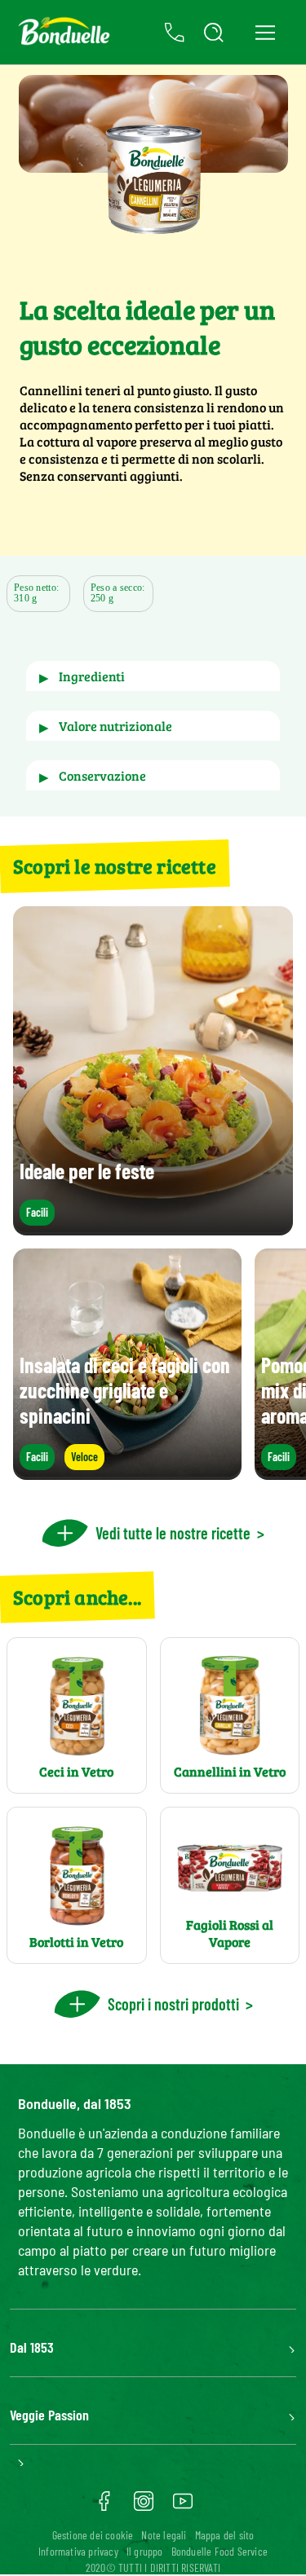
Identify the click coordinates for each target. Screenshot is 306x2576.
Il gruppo (145, 2551)
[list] (153, 1364)
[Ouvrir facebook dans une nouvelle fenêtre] (104, 2507)
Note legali (164, 2535)
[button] (153, 676)
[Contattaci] (175, 33)
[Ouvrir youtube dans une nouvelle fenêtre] (183, 2507)
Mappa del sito (225, 2535)
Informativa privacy (78, 2551)
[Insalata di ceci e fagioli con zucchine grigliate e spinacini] (127, 1472)
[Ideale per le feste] (153, 1228)
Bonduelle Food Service (220, 2551)
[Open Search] (214, 33)
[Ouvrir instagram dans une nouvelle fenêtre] (144, 2507)
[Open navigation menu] (265, 32)
